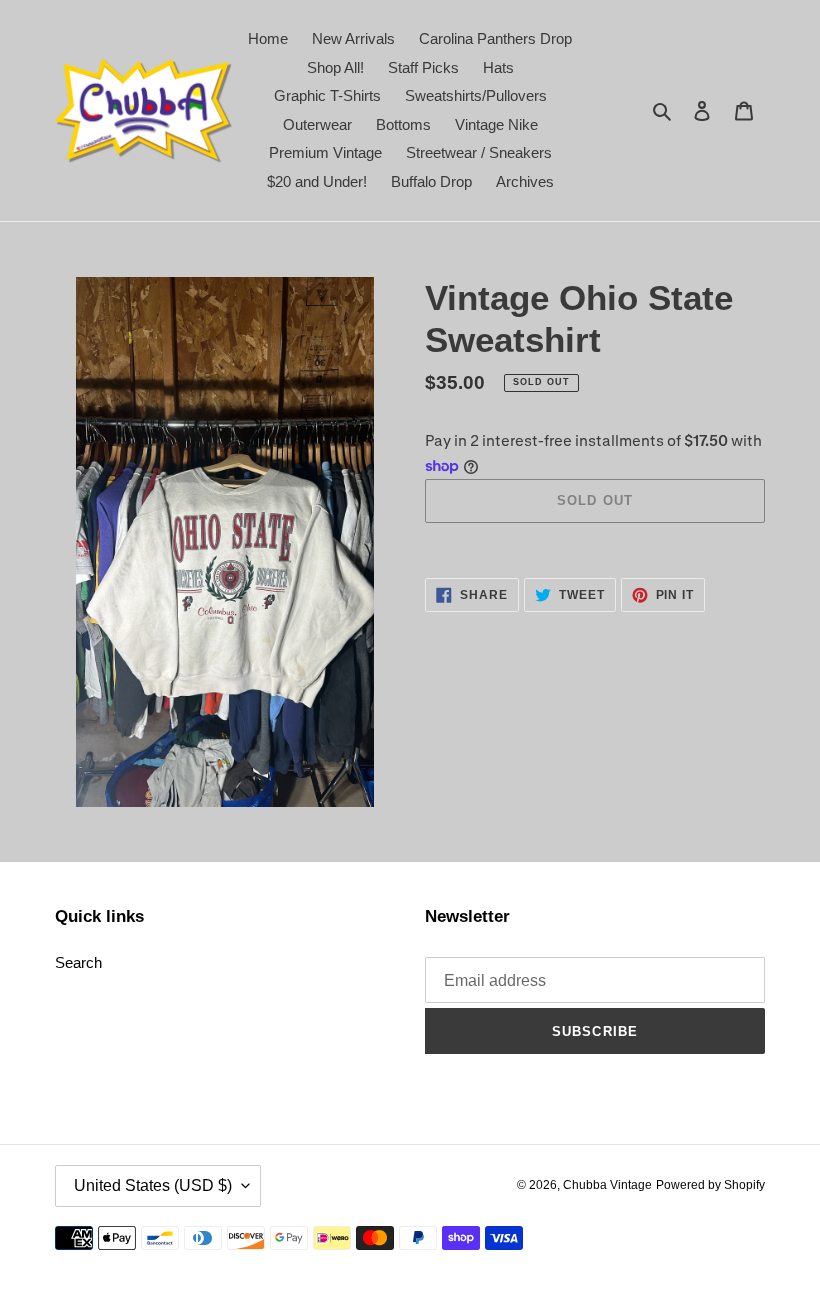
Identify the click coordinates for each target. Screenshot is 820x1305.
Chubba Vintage (607, 1185)
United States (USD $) (153, 1185)
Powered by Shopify (710, 1185)
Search (78, 962)
